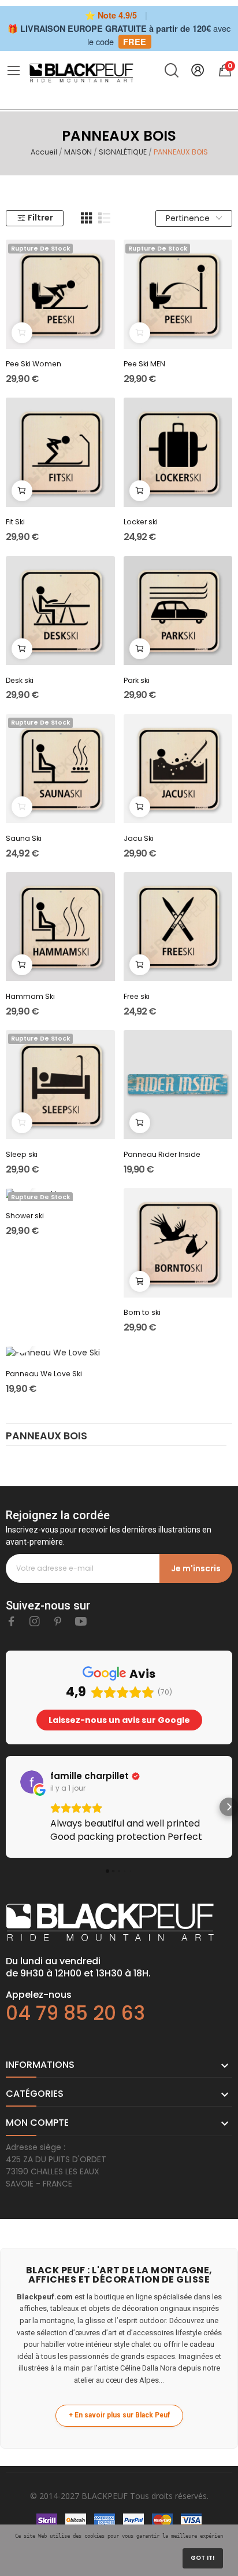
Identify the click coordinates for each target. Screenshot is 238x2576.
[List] (105, 218)
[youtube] (81, 1622)
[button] (9, 1807)
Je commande (22, 491)
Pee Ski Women (34, 364)
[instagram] (35, 1622)
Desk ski (20, 680)
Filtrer (40, 218)
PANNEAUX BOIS (47, 1437)
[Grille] (87, 218)
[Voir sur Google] (32, 1782)
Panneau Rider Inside (162, 1154)
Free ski (137, 996)
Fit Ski (15, 522)
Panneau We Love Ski (44, 1374)
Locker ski (141, 522)
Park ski (137, 680)
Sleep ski (22, 1154)
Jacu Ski (139, 838)
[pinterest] (58, 1622)
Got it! (203, 2558)
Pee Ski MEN (144, 364)
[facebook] (12, 1622)
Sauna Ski (24, 838)
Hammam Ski (30, 996)
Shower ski (25, 1216)
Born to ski (142, 1312)
